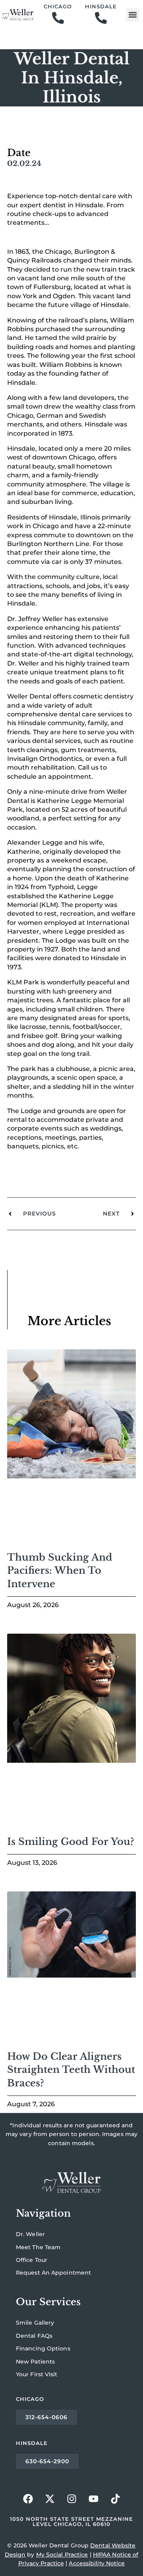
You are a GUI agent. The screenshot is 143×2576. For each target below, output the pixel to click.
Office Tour (32, 2260)
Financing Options (43, 2348)
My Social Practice (62, 2555)
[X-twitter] (50, 2499)
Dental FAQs (34, 2336)
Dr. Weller (30, 2234)
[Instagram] (71, 2499)
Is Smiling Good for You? (71, 1842)
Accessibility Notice (97, 2563)
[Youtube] (93, 2499)
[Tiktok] (115, 2499)
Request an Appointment (53, 2273)
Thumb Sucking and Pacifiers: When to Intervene (60, 1571)
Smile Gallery (35, 2323)
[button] (132, 15)
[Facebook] (28, 2499)
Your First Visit (37, 2374)
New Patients (35, 2362)
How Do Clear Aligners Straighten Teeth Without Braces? (71, 2070)
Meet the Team (38, 2247)
